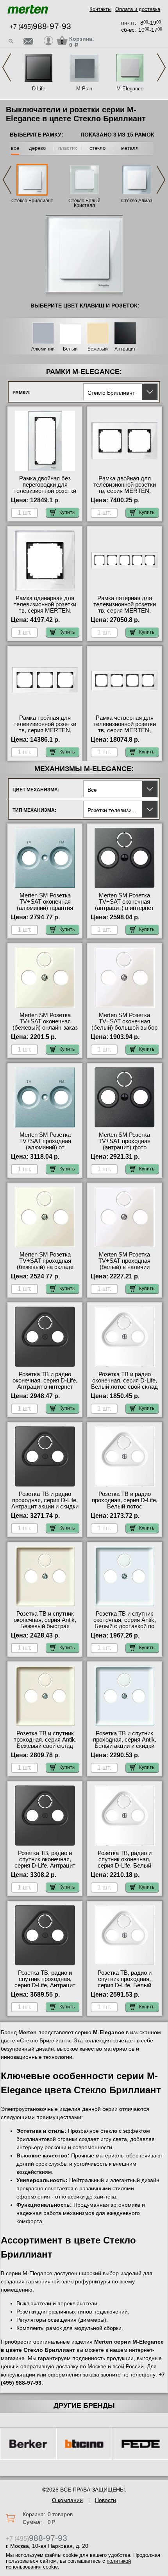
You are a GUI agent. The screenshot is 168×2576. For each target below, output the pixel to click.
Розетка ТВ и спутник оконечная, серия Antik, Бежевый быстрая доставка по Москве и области (45, 1626)
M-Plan (84, 89)
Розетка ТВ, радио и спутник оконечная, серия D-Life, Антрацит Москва (45, 1862)
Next (161, 67)
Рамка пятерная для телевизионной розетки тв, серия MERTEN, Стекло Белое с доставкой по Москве (125, 611)
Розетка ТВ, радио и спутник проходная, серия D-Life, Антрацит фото (45, 1982)
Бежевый (98, 349)
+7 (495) (40, 27)
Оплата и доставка (138, 9)
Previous (7, 67)
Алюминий (43, 349)
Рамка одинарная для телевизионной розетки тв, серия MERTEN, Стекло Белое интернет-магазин (45, 611)
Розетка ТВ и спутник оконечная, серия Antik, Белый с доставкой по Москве (125, 1623)
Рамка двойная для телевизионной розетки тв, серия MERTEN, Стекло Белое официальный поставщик (125, 494)
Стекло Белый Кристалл (84, 203)
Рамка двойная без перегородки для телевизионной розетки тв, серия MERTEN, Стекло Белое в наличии (45, 491)
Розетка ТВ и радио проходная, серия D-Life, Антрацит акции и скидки (45, 1500)
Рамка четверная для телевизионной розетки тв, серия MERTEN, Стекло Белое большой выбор (124, 730)
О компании (67, 2500)
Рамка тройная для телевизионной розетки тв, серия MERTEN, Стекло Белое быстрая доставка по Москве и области (45, 733)
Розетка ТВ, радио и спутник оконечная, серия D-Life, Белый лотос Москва (125, 1862)
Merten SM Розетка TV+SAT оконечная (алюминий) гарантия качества (45, 905)
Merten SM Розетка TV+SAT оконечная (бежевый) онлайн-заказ (45, 1021)
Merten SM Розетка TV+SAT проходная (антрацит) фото (124, 1141)
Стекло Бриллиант (32, 201)
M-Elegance (130, 89)
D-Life (39, 89)
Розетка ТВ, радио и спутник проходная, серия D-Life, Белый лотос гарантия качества (125, 1982)
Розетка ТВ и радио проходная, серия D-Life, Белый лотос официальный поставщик (125, 1506)
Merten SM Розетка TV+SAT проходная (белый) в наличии (124, 1261)
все (15, 148)
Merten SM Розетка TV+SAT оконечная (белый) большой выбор (124, 1021)
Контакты (100, 9)
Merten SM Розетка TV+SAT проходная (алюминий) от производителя (45, 1144)
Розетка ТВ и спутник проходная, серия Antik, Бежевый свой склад (45, 1740)
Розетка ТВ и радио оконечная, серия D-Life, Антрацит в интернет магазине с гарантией (45, 1384)
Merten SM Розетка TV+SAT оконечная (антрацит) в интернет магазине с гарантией (124, 905)
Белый (70, 349)
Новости (105, 2500)
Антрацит (125, 349)
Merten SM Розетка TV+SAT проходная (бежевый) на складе (45, 1261)
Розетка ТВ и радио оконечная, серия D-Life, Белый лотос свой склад (124, 1381)
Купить (67, 512)
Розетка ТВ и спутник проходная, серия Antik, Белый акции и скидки (125, 1740)
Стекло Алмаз (137, 201)
